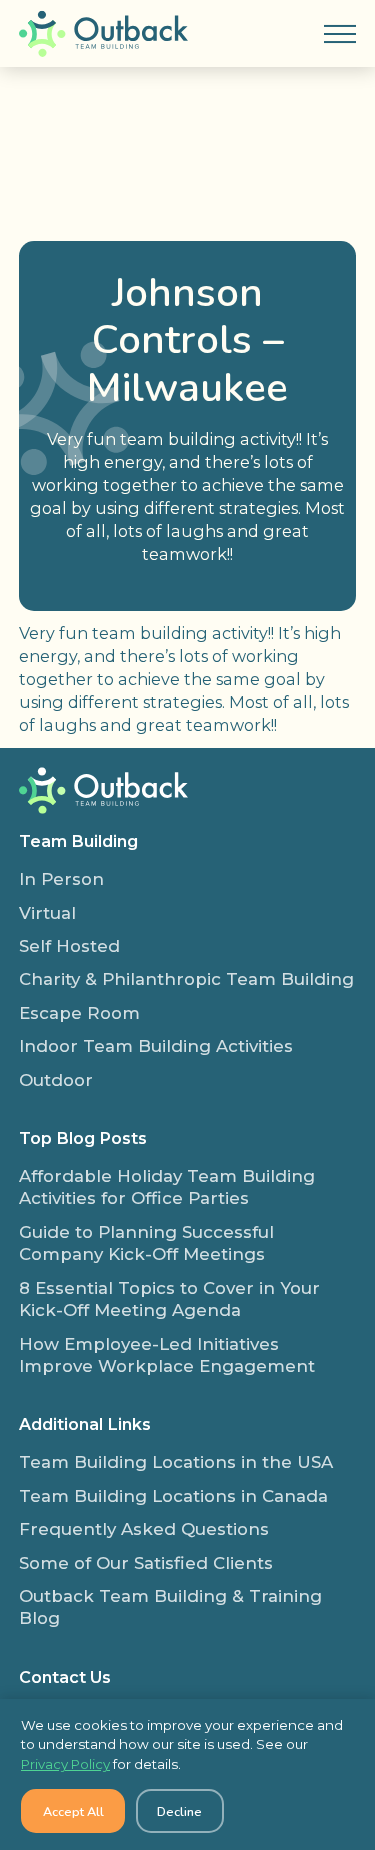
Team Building (78, 841)
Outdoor (56, 1080)
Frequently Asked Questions (144, 1529)
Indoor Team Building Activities (156, 1046)
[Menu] (340, 34)
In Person (61, 879)
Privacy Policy (65, 1764)
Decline (179, 1811)
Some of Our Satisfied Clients (146, 1563)
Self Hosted (69, 946)
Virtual (47, 913)
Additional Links (85, 1424)
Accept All (73, 1811)
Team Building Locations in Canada (173, 1496)
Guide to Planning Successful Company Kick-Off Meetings (146, 1243)
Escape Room (79, 1013)
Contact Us (65, 1677)
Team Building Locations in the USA (176, 1462)
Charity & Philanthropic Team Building (186, 979)
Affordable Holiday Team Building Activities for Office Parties (167, 1187)
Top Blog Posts (83, 1138)
